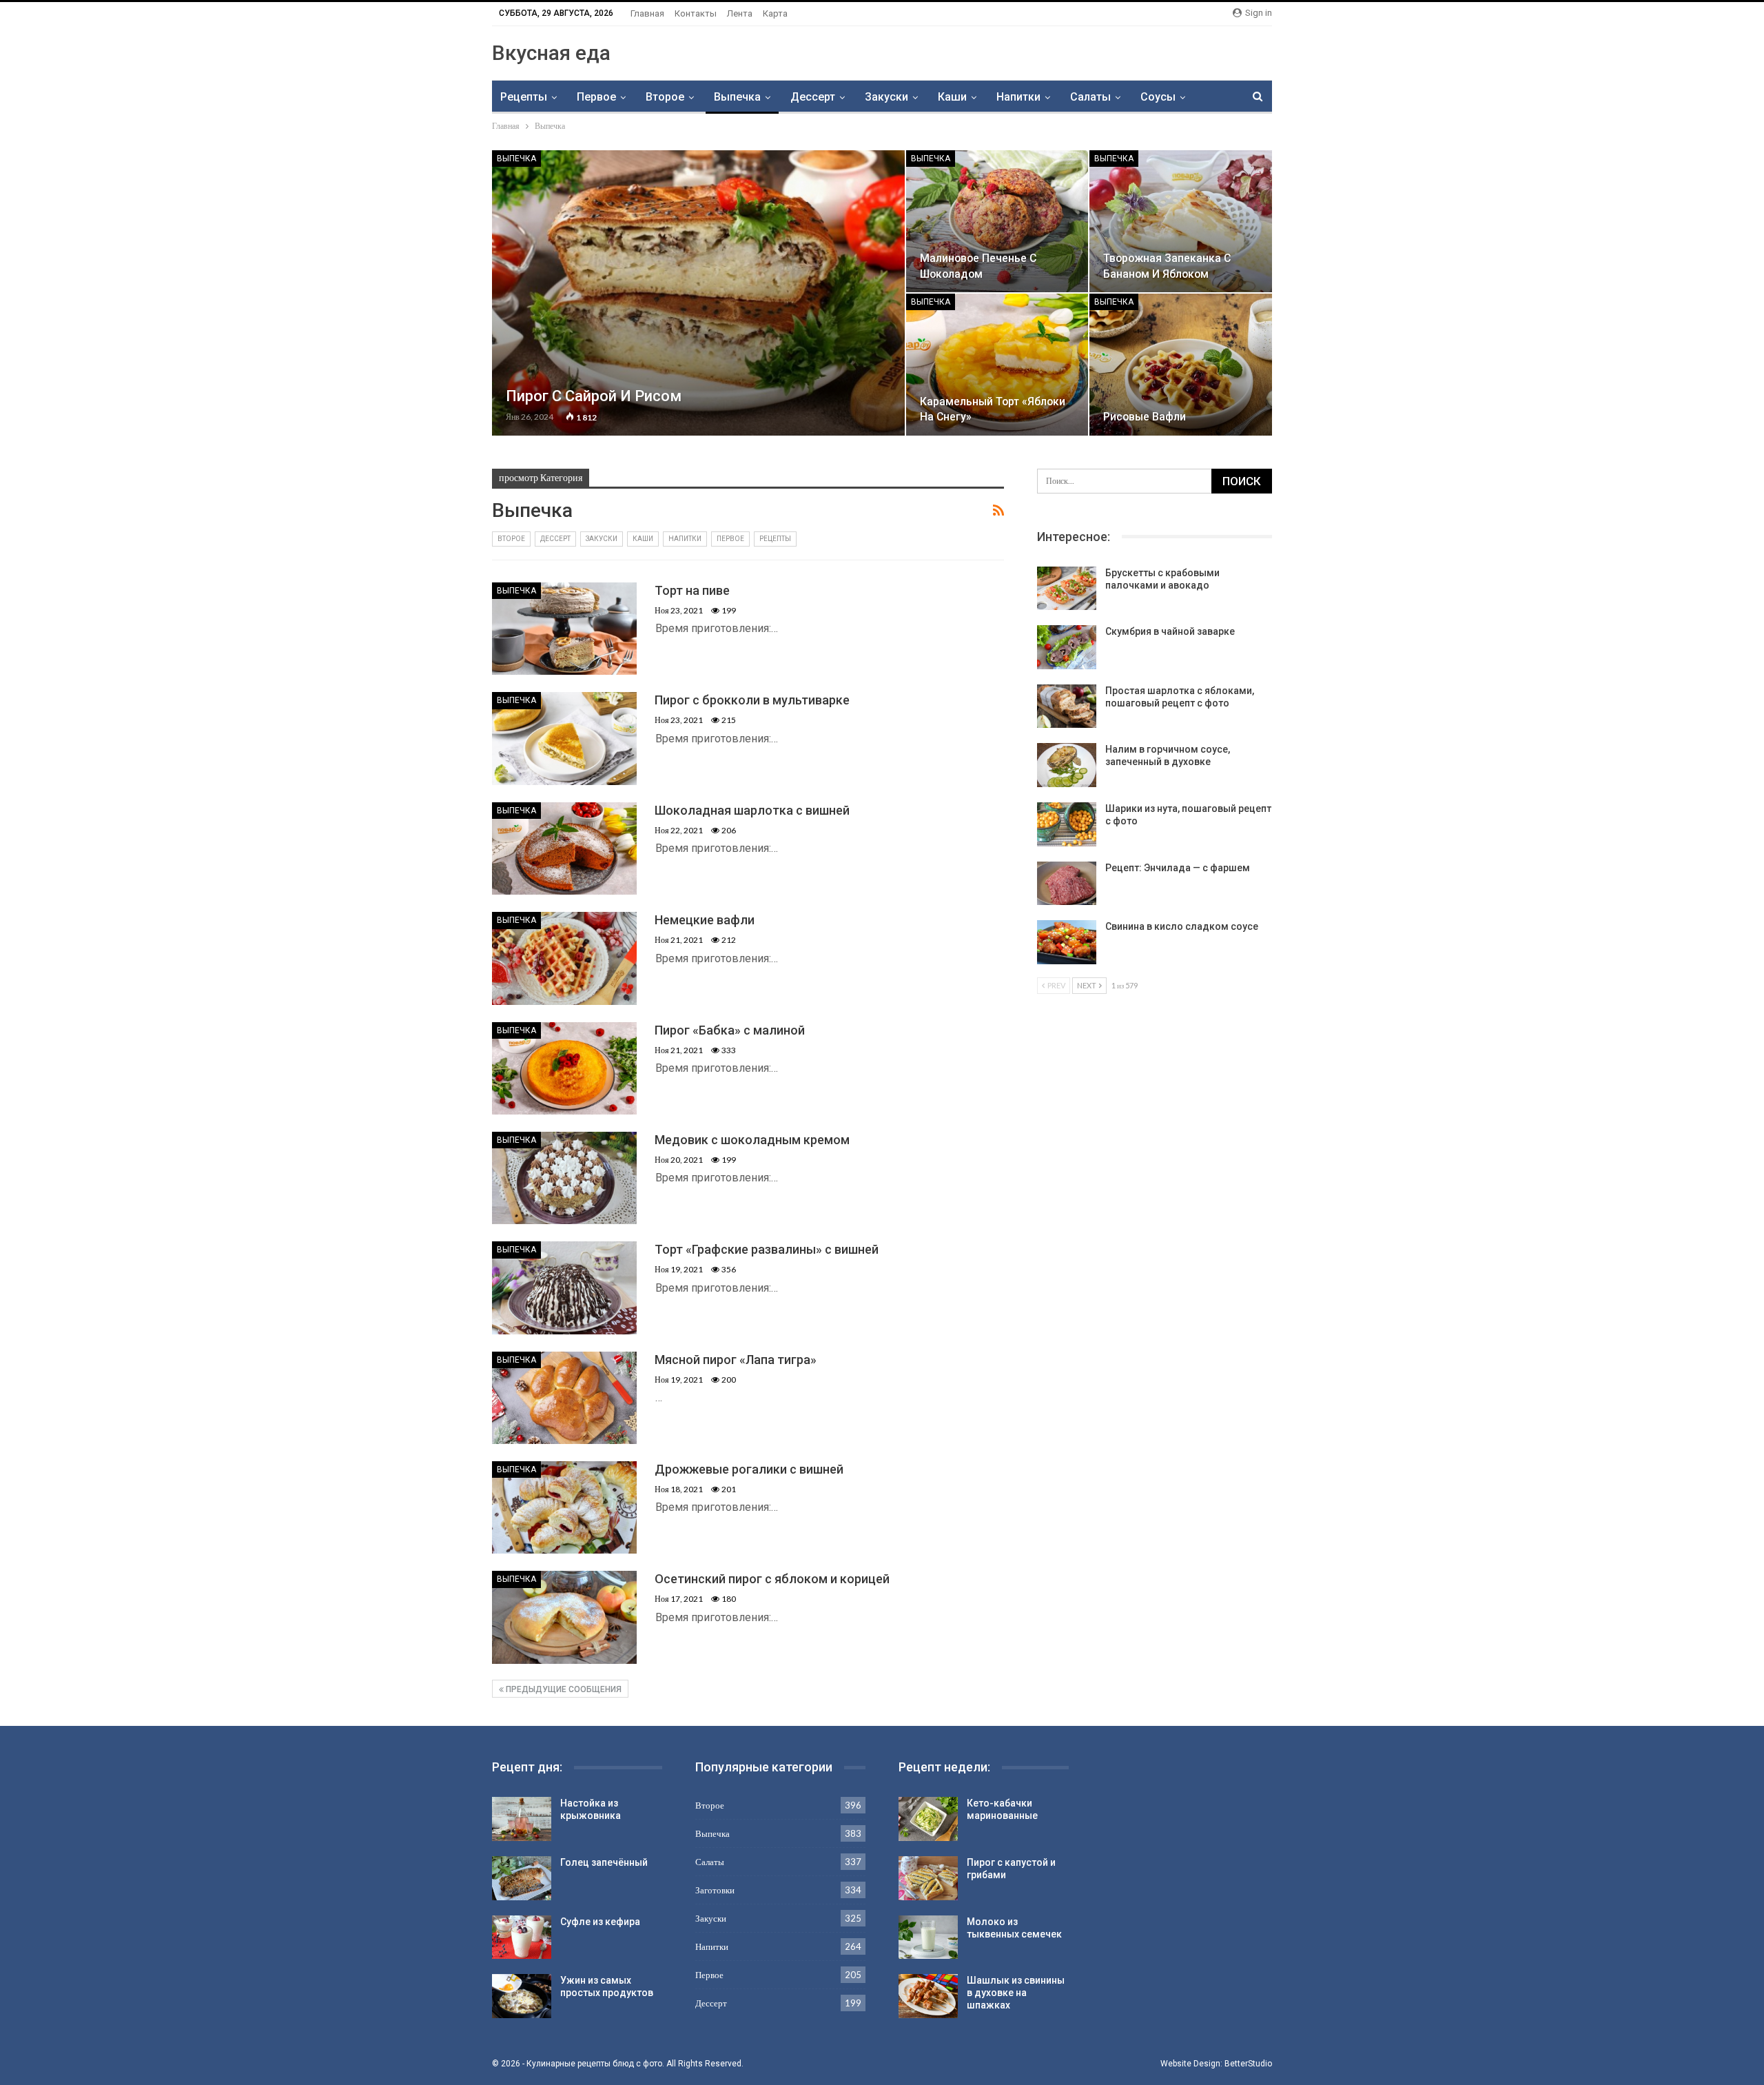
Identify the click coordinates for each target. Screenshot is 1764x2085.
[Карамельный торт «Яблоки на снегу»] (997, 365)
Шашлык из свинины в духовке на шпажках (1016, 1993)
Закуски (886, 97)
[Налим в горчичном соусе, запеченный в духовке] (1067, 765)
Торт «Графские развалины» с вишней (767, 1249)
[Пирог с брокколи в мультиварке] (564, 738)
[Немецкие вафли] (564, 958)
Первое (596, 97)
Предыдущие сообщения (563, 1689)
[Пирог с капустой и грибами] (928, 1878)
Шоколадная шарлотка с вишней (752, 810)
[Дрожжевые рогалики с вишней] (564, 1507)
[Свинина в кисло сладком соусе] (1067, 942)
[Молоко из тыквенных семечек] (928, 1937)
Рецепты (524, 97)
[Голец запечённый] (522, 1878)
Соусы (1158, 97)
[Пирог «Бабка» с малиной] (564, 1068)
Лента (740, 13)
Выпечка (737, 97)
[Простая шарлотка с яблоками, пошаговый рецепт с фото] (1067, 706)
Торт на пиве (692, 590)
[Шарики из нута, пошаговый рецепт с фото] (1067, 824)
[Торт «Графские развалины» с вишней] (564, 1288)
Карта (775, 13)
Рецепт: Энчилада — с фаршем (1178, 868)
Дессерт (813, 97)
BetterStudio (1248, 2064)
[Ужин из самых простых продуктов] (522, 1996)
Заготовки (715, 1890)
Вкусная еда (551, 53)
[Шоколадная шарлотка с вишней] (564, 848)
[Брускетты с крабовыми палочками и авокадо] (1067, 589)
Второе (665, 97)
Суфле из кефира (600, 1922)
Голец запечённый (604, 1862)
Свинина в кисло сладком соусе (1182, 926)
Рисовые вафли (1145, 417)
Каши (952, 97)
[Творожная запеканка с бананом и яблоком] (1181, 221)
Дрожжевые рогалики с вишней (749, 1469)
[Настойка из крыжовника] (522, 1819)
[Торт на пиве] (564, 629)
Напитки (1018, 97)
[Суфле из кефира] (522, 1937)
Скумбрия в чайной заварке (1170, 631)
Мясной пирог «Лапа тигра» (736, 1360)
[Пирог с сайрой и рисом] (698, 293)
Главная (647, 13)
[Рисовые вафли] (1181, 365)
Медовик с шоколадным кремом (752, 1140)
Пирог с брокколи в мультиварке (752, 700)
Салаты (1090, 97)
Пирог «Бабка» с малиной (730, 1030)
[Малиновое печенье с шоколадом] (997, 221)
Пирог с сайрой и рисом (594, 396)
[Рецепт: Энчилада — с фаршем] (1067, 884)
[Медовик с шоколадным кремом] (564, 1178)
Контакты (696, 13)
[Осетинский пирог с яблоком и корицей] (564, 1617)
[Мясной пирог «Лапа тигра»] (564, 1398)
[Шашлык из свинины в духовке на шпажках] (928, 1996)
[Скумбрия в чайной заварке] (1067, 647)
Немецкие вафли (705, 920)
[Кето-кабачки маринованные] (928, 1819)
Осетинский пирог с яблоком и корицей (772, 1579)
